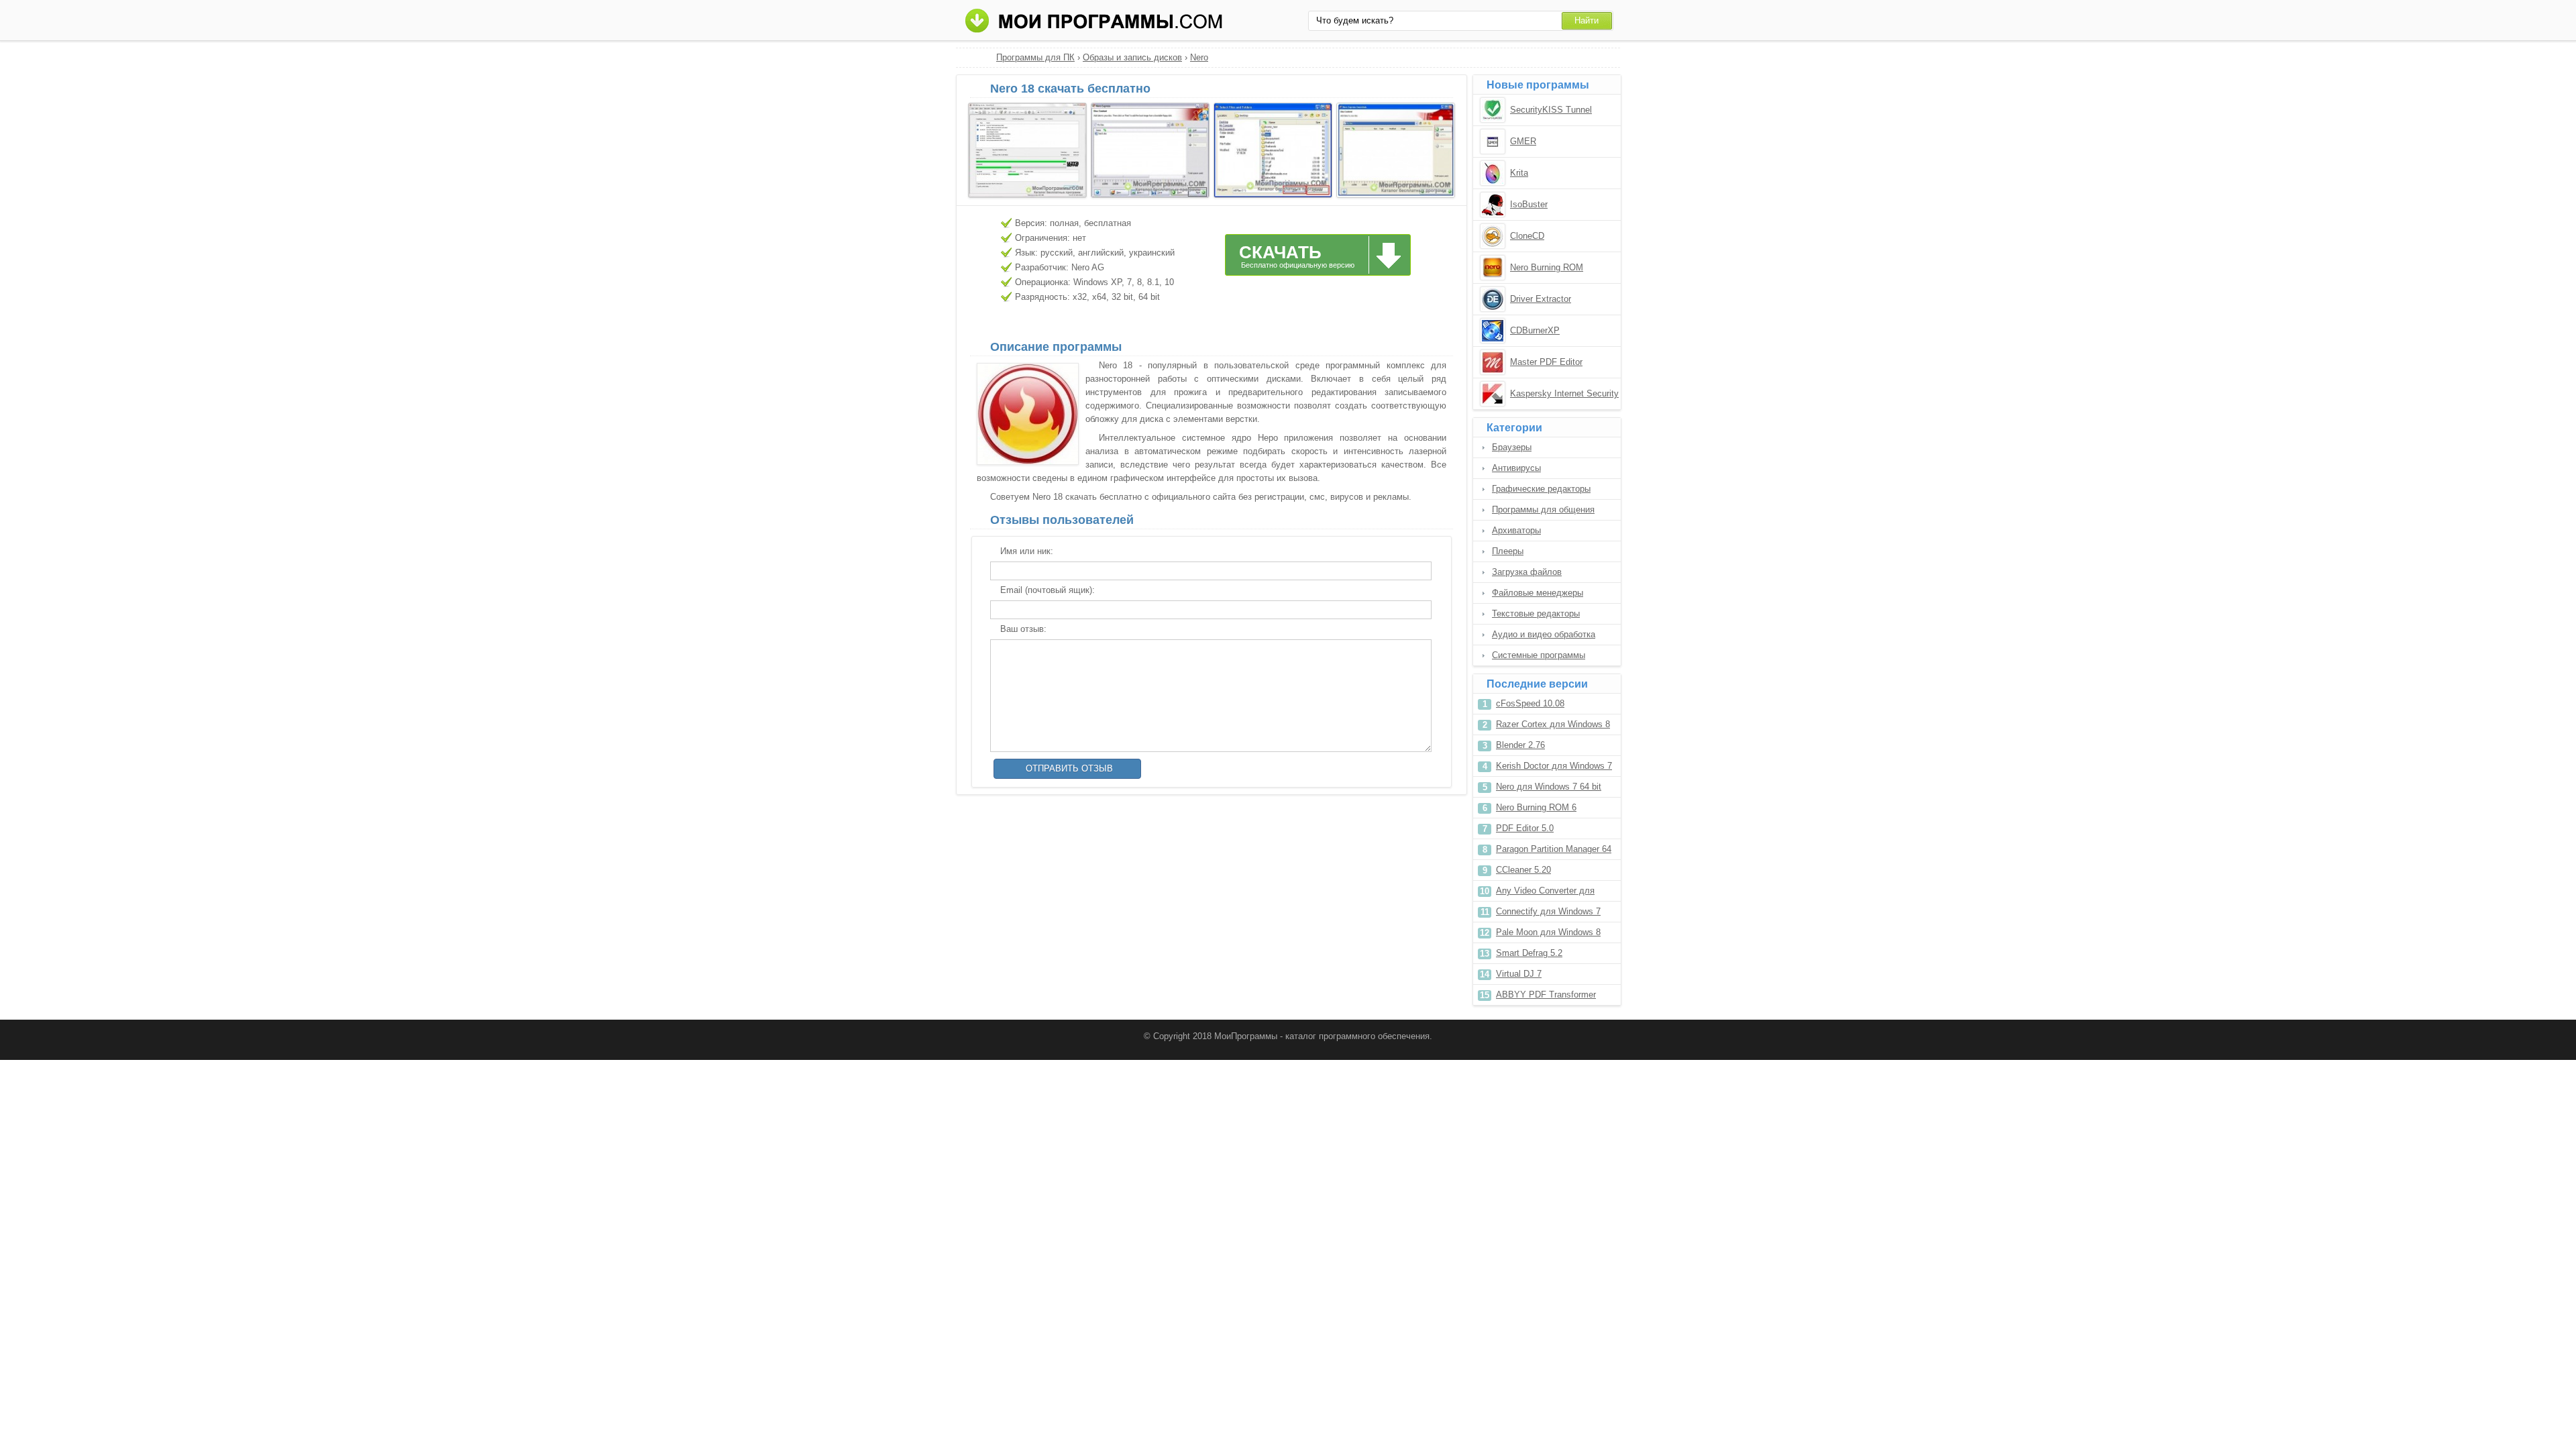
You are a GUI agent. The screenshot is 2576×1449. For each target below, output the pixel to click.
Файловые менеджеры (1538, 593)
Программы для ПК (1035, 57)
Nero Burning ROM (1547, 267)
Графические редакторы (1541, 489)
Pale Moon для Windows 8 (1548, 932)
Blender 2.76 (1520, 745)
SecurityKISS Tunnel (1551, 110)
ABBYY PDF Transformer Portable (1546, 997)
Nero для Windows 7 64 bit (1549, 787)
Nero (1199, 57)
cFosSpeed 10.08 (1530, 703)
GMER (1523, 141)
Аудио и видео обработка (1544, 634)
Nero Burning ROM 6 (1536, 807)
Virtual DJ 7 (1519, 974)
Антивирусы (1516, 468)
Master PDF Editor (1546, 362)
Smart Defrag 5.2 (1529, 953)
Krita (1519, 173)
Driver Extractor (1541, 299)
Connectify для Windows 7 (1548, 911)
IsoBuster (1529, 204)
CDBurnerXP (1535, 330)
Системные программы (1539, 655)
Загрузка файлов (1527, 572)
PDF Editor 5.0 (1525, 828)
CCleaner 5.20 (1523, 870)
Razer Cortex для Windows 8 (1553, 724)
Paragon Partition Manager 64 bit (1554, 852)
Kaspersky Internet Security (1564, 393)
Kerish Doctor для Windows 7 (1554, 766)
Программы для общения (1543, 509)
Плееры (1508, 551)
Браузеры (1512, 447)
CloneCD (1527, 236)
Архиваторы (1516, 530)
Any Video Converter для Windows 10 (1545, 893)
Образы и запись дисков (1132, 57)
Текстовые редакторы (1536, 613)
